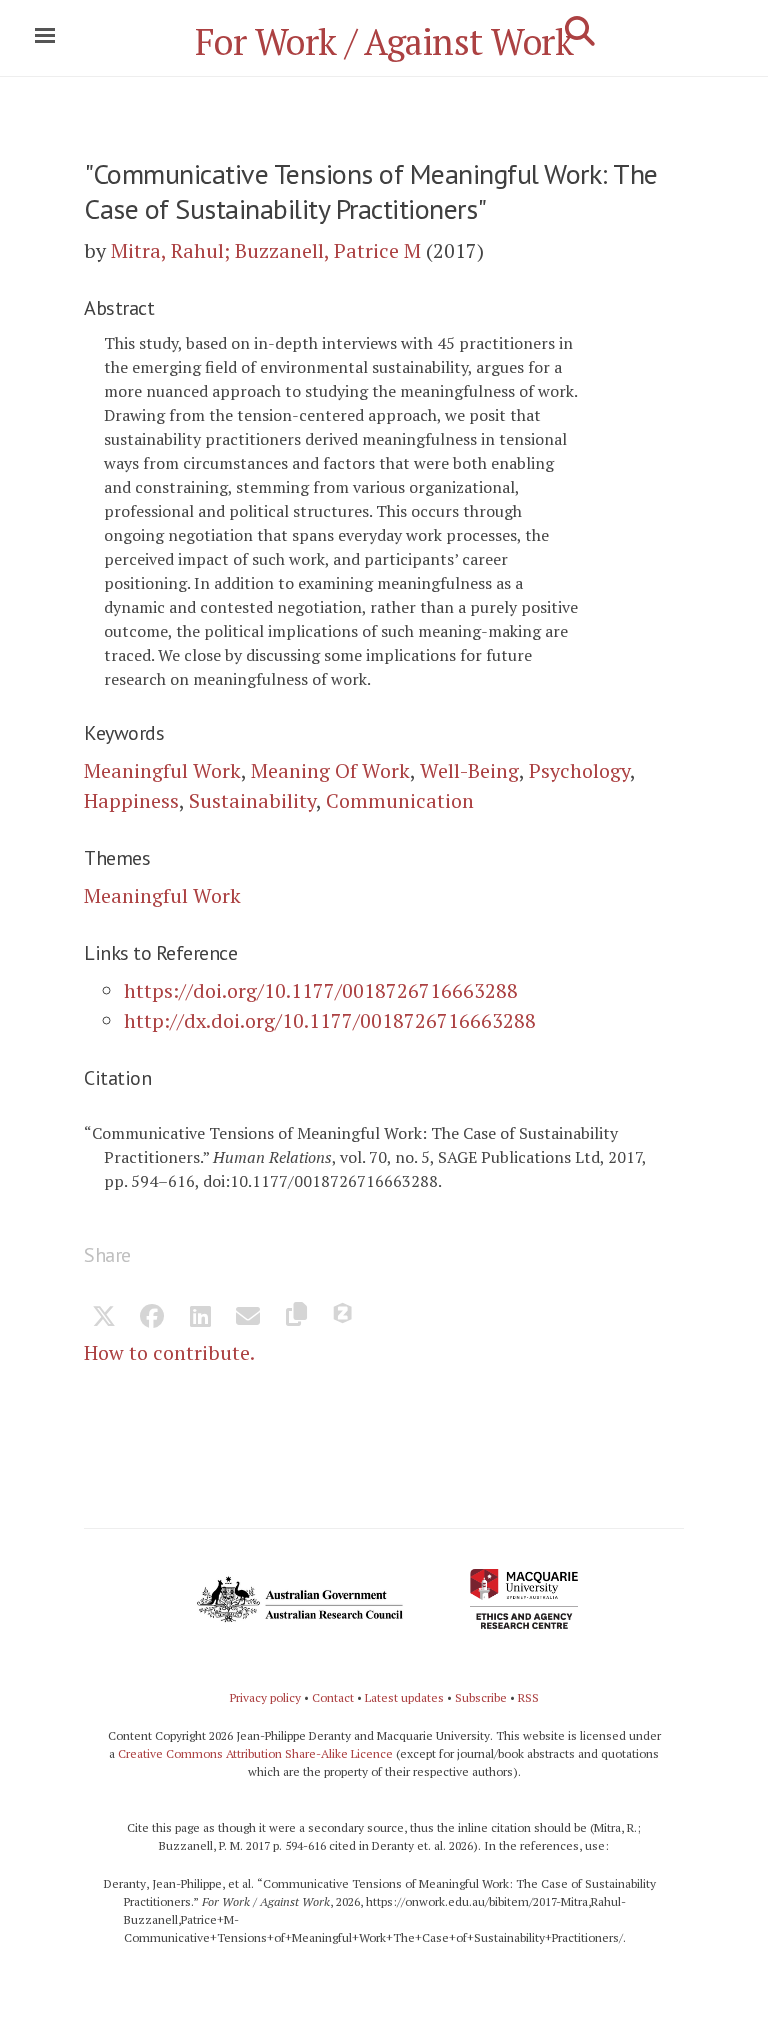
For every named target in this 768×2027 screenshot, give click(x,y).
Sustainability (252, 800)
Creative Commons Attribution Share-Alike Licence (255, 1753)
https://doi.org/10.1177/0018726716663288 (321, 990)
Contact (333, 1697)
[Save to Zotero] (344, 1318)
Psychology (579, 770)
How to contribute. (169, 1352)
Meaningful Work (162, 770)
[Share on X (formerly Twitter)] (104, 1318)
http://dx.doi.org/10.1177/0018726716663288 (330, 1020)
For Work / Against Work (384, 41)
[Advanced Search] (580, 31)
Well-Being (469, 770)
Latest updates (404, 1697)
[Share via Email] (248, 1318)
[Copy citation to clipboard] (296, 1318)
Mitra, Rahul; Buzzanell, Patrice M (266, 250)
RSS (528, 1697)
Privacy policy (265, 1697)
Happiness (131, 800)
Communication (400, 800)
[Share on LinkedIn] (200, 1318)
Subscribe (481, 1697)
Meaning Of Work (330, 770)
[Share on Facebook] (152, 1318)
